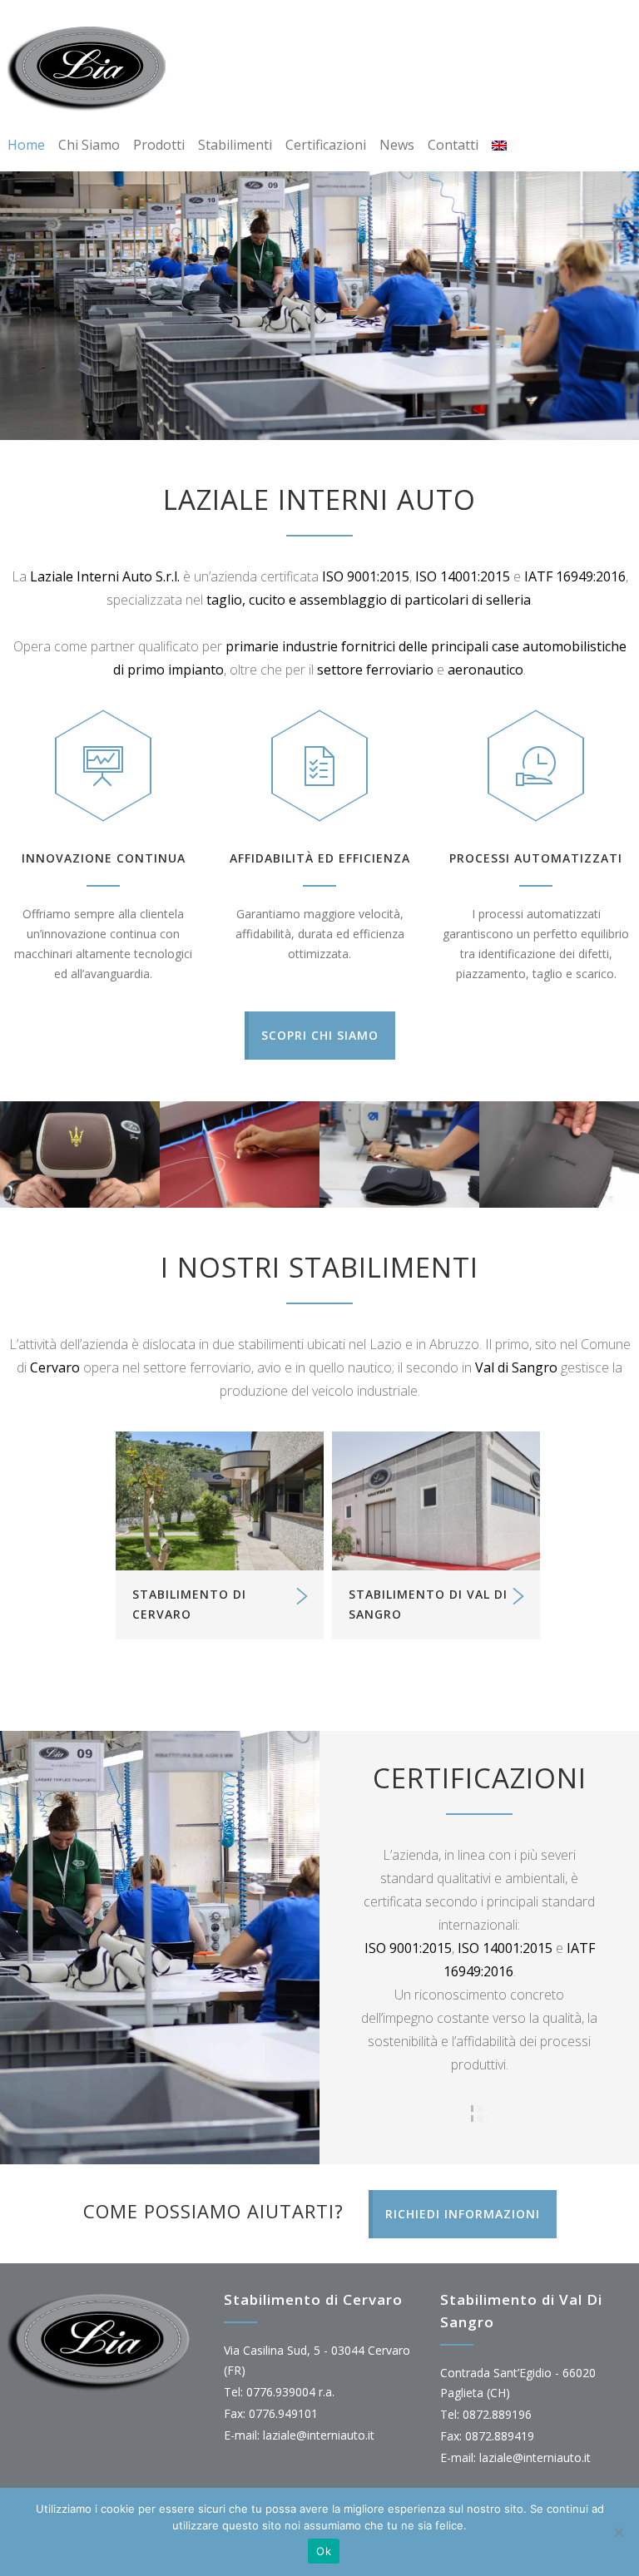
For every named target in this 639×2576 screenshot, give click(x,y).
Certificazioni (326, 145)
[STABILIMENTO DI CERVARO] (220, 1501)
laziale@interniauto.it (319, 2435)
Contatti (453, 145)
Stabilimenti (235, 145)
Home (26, 145)
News (397, 145)
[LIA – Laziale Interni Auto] (80, 1155)
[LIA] (91, 68)
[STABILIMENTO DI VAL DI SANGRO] (436, 1501)
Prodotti (159, 145)
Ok (324, 2551)
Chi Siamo (89, 145)
